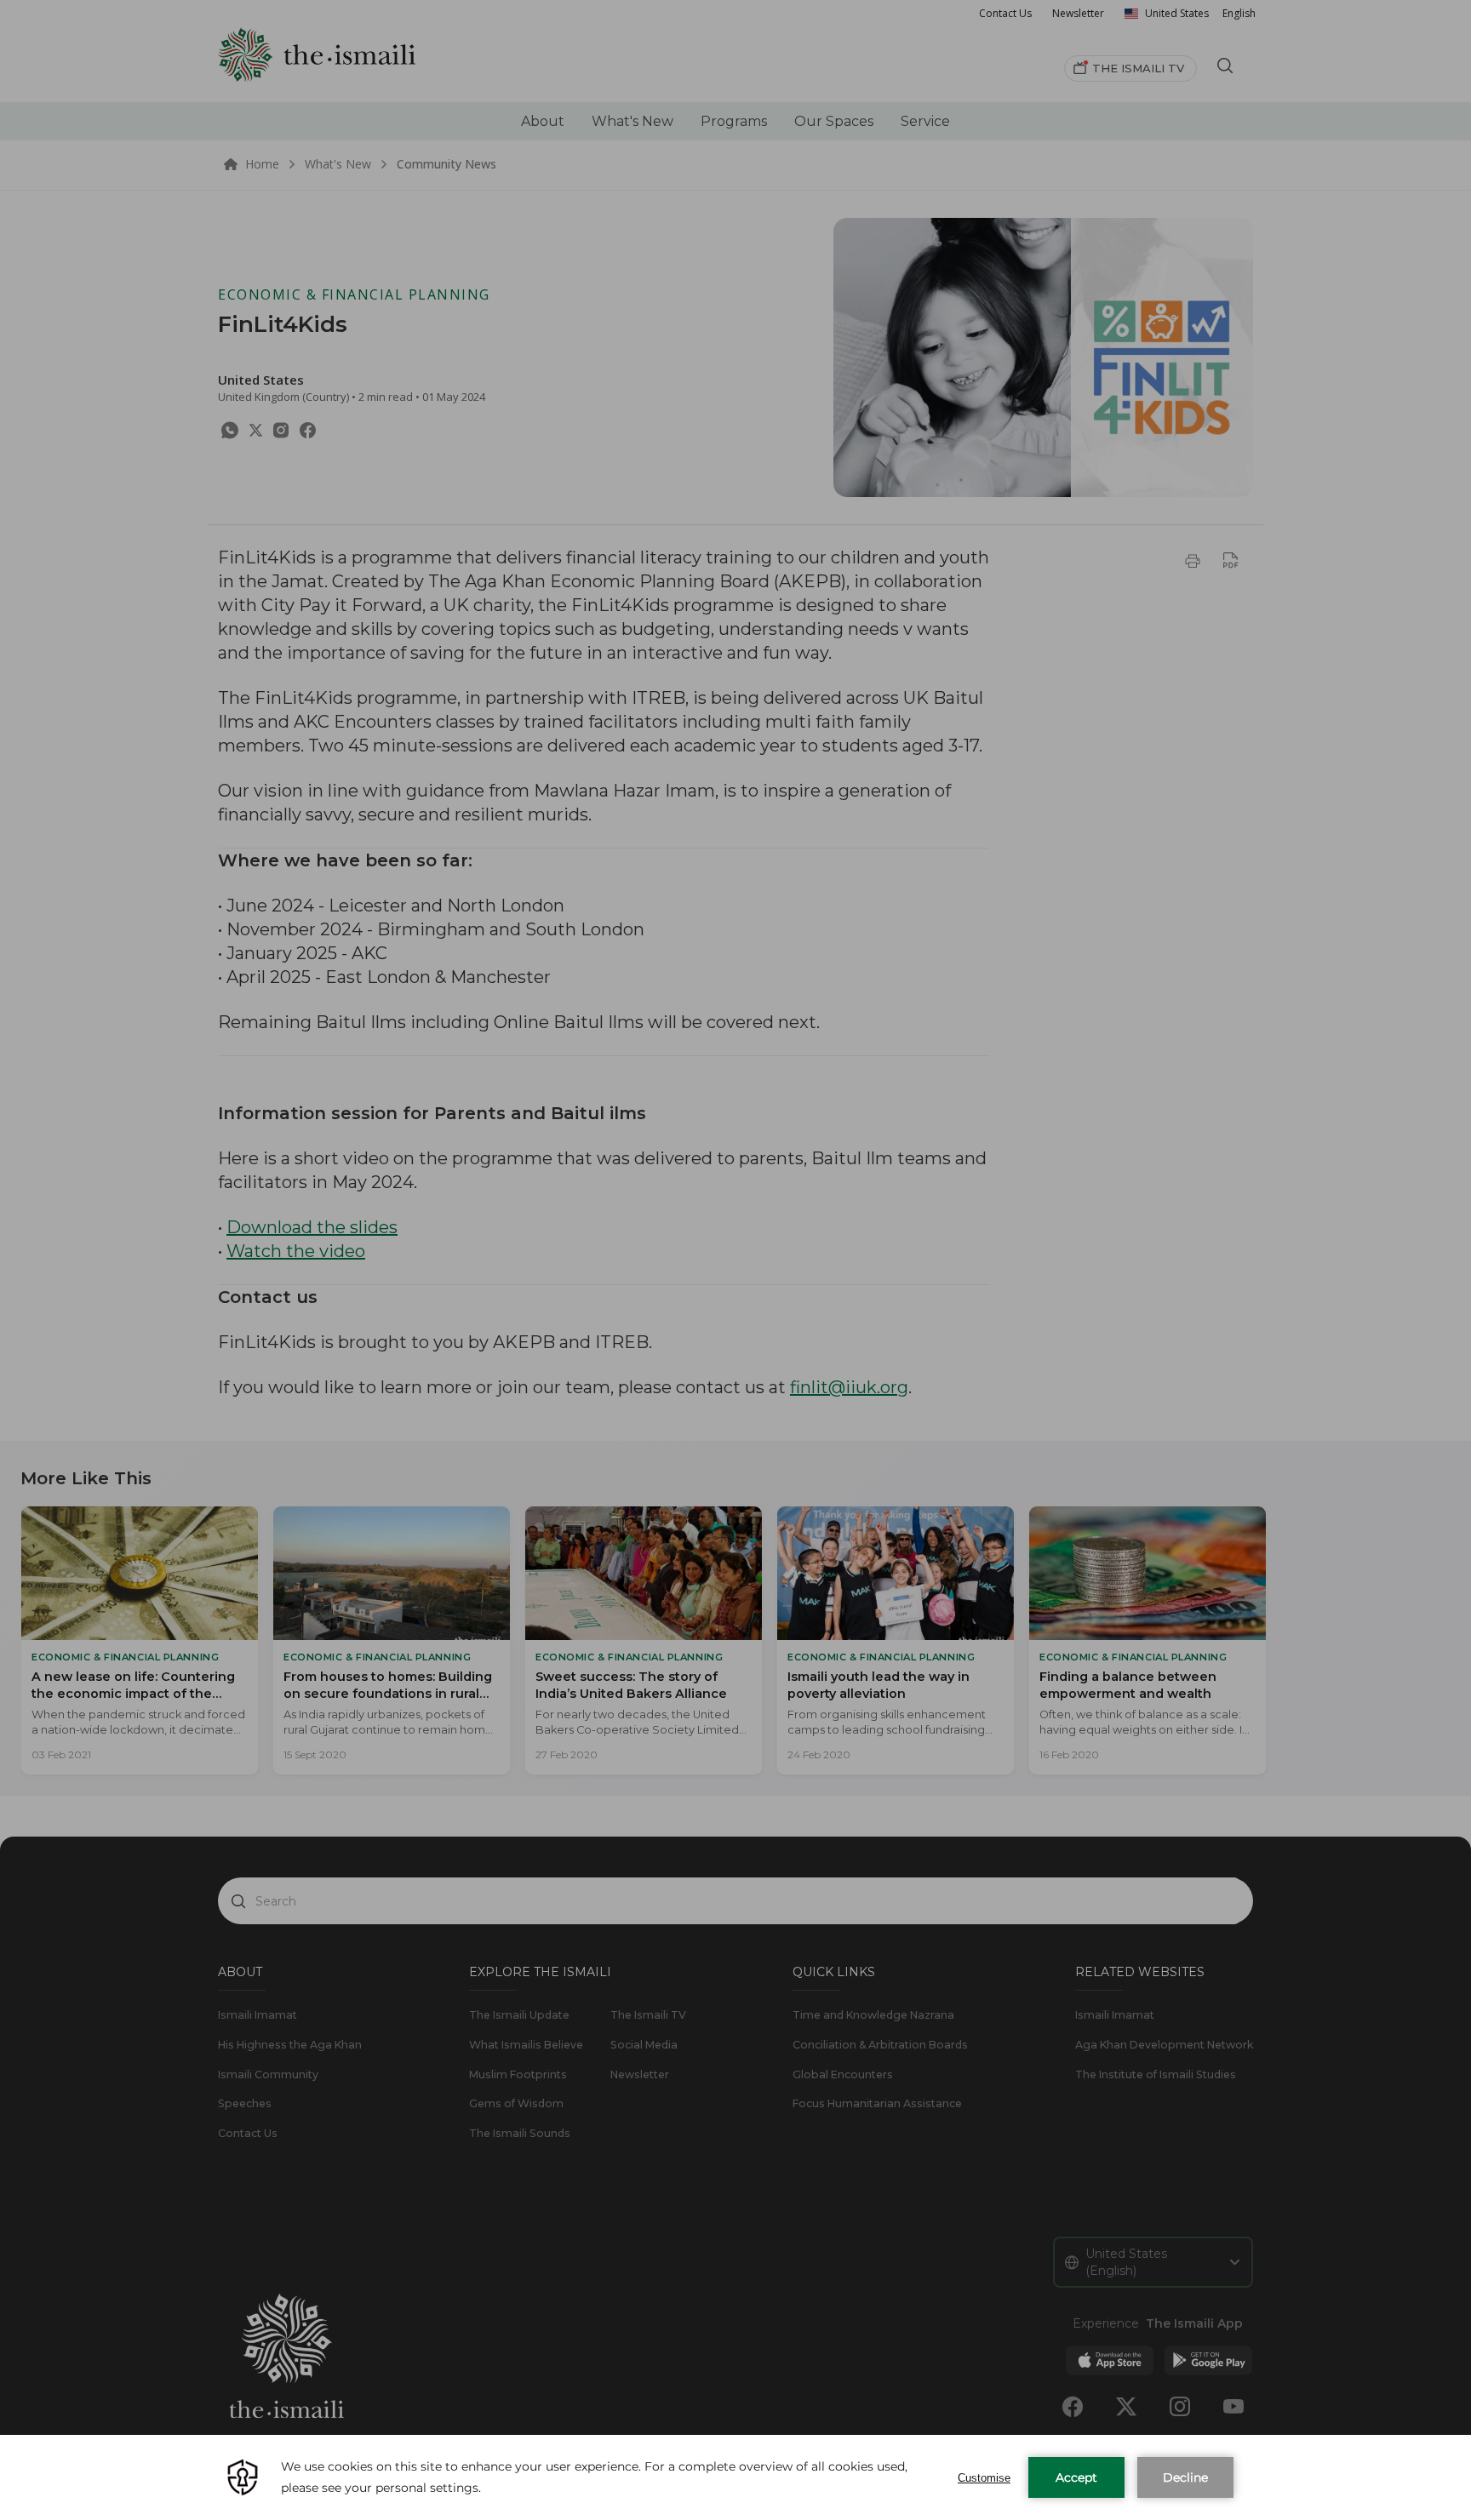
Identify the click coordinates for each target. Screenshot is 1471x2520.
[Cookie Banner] (735, 2477)
